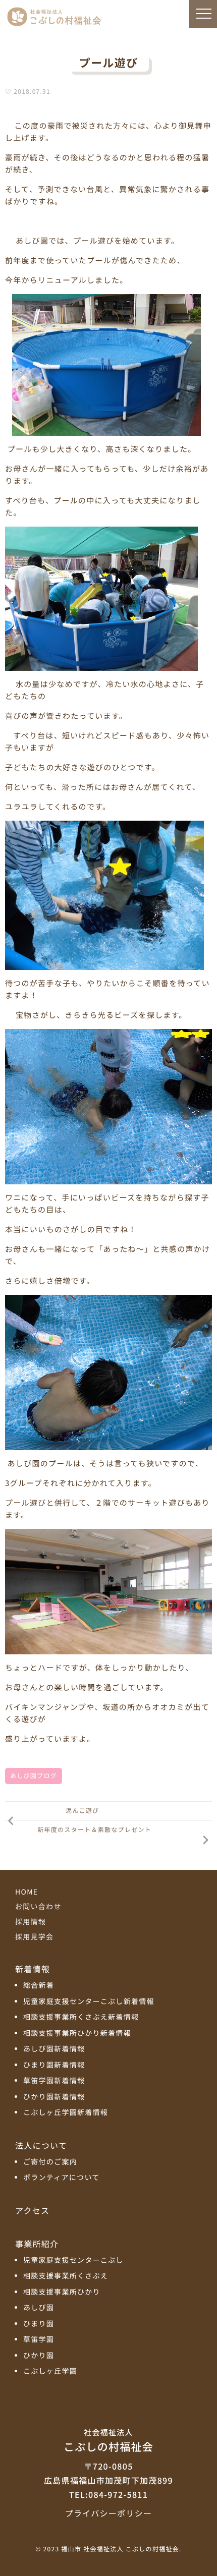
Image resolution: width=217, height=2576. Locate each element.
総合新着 (39, 1986)
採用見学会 (34, 1937)
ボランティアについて (62, 2178)
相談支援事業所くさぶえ (66, 2276)
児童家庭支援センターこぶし (73, 2260)
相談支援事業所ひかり (62, 2292)
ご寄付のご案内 (50, 2162)
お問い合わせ (38, 1907)
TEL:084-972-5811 (108, 2494)
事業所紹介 (37, 2244)
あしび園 (39, 2308)
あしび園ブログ (34, 1776)
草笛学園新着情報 (54, 2081)
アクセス (32, 2210)
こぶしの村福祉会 (108, 2441)
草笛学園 (39, 2340)
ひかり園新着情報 (54, 2097)
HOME (26, 1892)
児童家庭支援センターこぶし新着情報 (89, 2002)
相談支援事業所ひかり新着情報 (77, 2034)
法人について (41, 2145)
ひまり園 (39, 2324)
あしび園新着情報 (54, 2049)
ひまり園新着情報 (54, 2065)
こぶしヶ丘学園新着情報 (66, 2113)
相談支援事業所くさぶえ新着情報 (81, 2017)
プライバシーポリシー (108, 2513)
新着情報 (33, 1969)
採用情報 (31, 1922)
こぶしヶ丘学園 (50, 2371)
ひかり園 (39, 2356)
